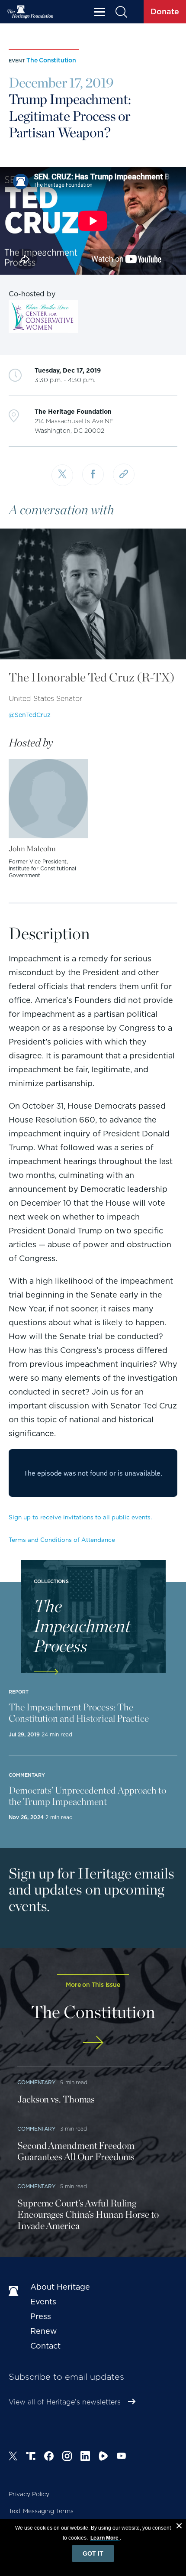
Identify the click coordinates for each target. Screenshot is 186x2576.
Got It (93, 2553)
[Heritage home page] (15, 2291)
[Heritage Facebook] (49, 2457)
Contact (45, 2346)
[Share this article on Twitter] (62, 475)
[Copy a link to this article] (124, 474)
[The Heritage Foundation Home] (30, 12)
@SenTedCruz (30, 715)
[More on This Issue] (93, 2042)
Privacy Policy (29, 2494)
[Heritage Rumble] (103, 2457)
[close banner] (179, 2527)
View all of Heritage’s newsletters (65, 2402)
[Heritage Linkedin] (85, 2457)
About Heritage (60, 2287)
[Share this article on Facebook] (93, 474)
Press (41, 2316)
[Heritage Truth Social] (31, 2457)
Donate (165, 11)
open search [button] (121, 12)
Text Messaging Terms (41, 2511)
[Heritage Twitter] (13, 2457)
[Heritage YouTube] (122, 2457)
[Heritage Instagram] (67, 2457)
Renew (44, 2331)
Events (43, 2302)
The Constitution (51, 60)
